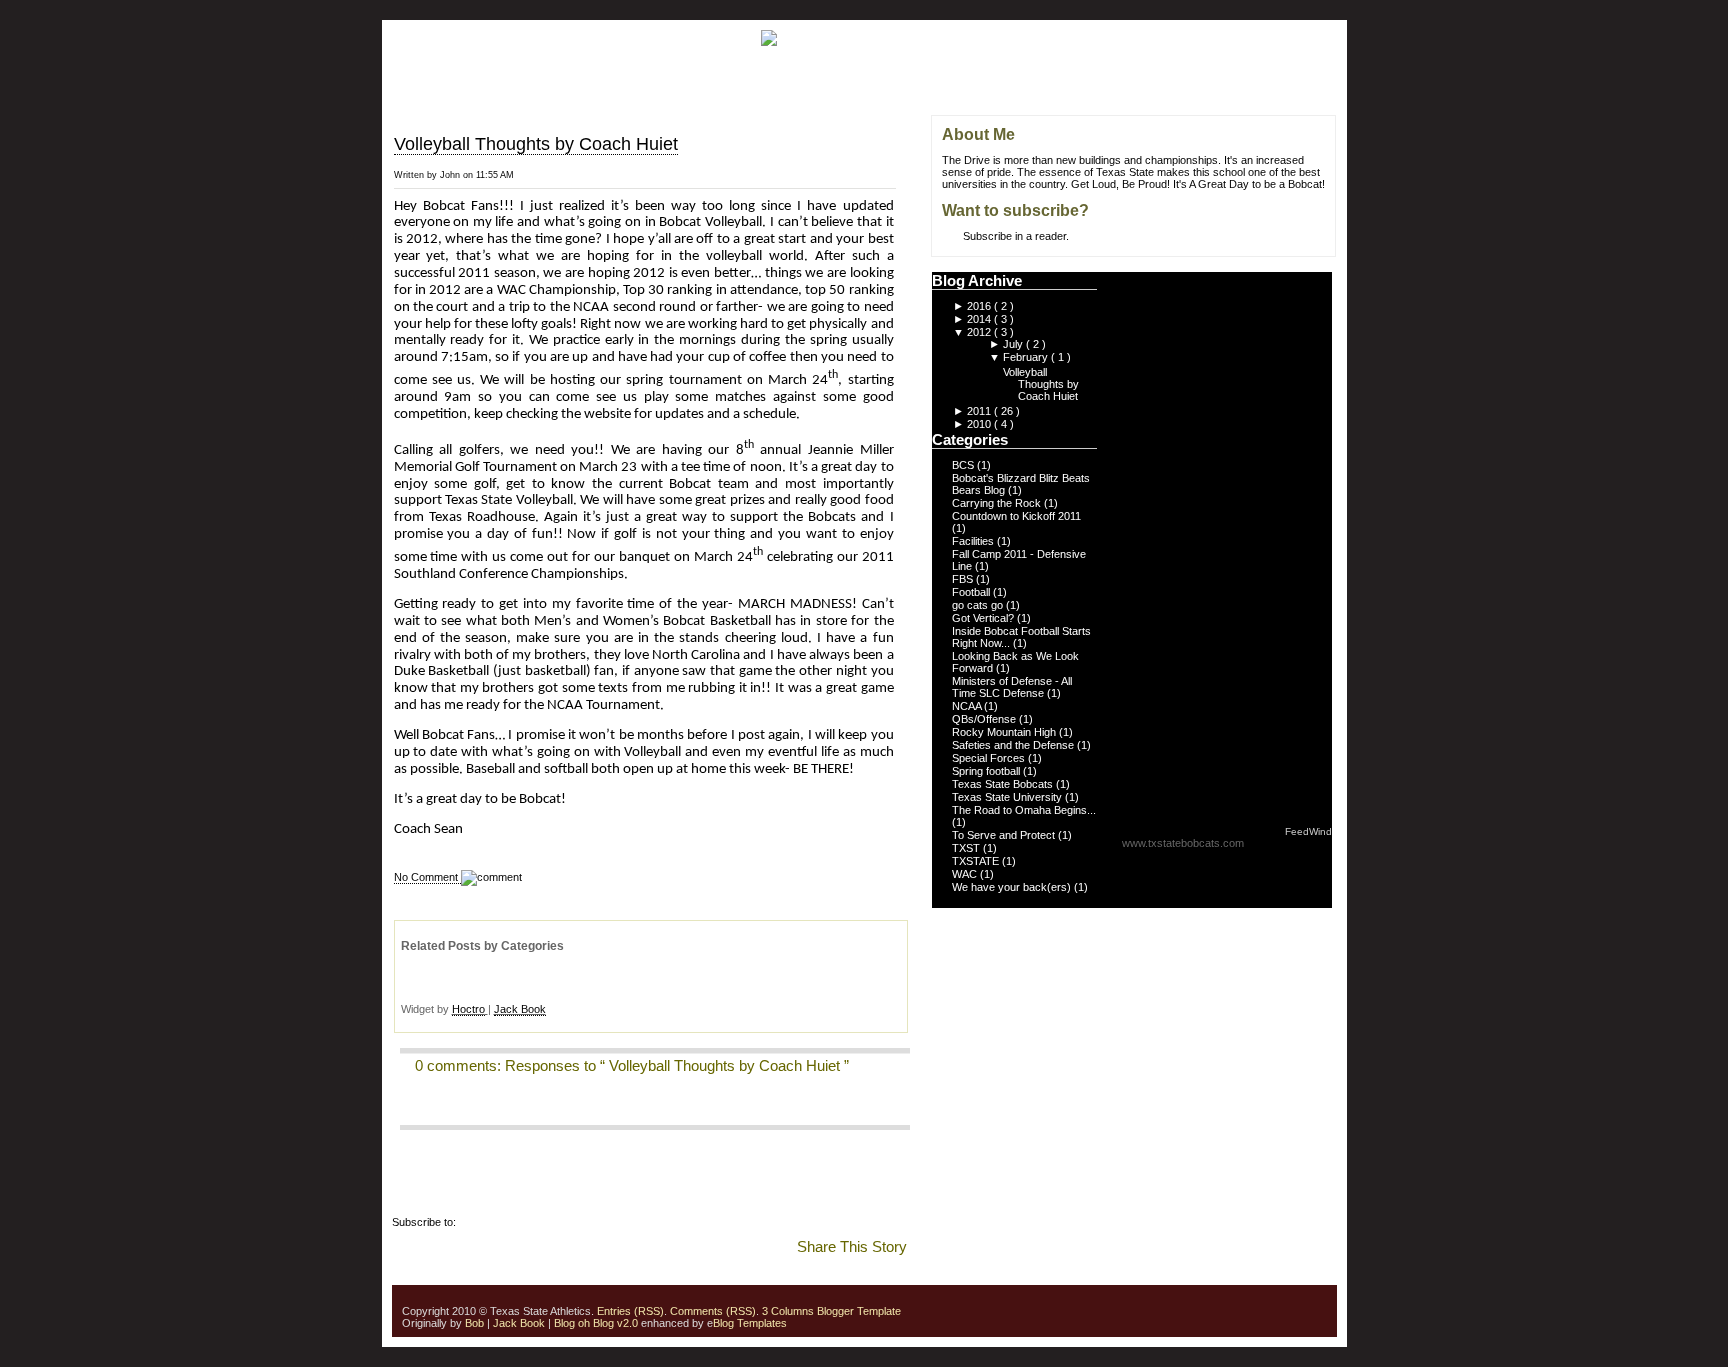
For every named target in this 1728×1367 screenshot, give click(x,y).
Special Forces (990, 758)
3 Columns (788, 1311)
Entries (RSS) (630, 1311)
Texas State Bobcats (1004, 784)
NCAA (968, 706)
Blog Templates (750, 1323)
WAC (966, 874)
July (1014, 344)
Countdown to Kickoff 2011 (1016, 516)
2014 (980, 319)
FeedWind (1308, 831)
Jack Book (520, 1009)
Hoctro (468, 1009)
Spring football (987, 771)
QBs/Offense (985, 719)
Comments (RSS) (713, 1311)
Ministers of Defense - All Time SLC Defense (1012, 687)
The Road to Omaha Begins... (1024, 810)
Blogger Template (857, 1311)
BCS (964, 465)
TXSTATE (977, 861)
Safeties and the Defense (1014, 745)
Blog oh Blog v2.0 (596, 1323)
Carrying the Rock (998, 503)
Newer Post (905, 143)
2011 (980, 411)
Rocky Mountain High (1005, 732)
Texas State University (1008, 797)
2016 (980, 306)
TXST (967, 848)
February (1027, 357)
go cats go (979, 605)
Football (972, 592)
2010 (980, 424)
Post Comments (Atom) (516, 1222)
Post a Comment (440, 1107)
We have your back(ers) (1013, 887)
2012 (980, 332)
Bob (474, 1323)
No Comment (427, 877)
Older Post (905, 187)
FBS (964, 579)
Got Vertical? (984, 618)
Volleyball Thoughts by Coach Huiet (536, 144)
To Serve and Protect (1005, 835)
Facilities (974, 541)
